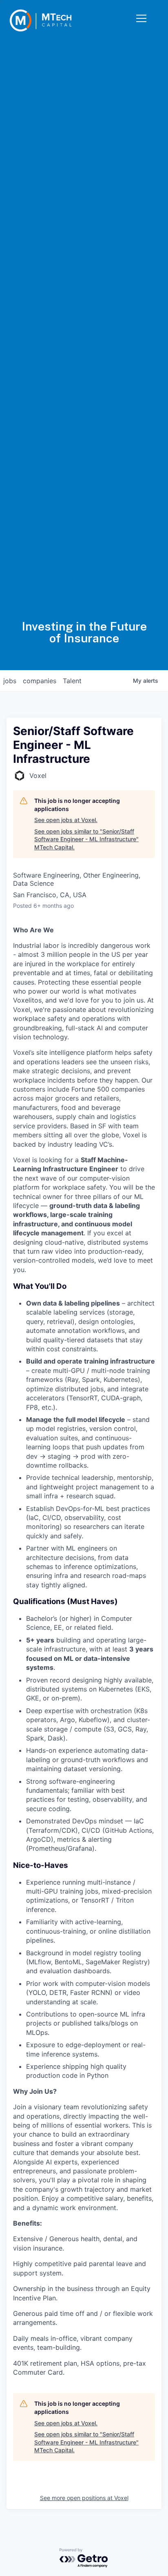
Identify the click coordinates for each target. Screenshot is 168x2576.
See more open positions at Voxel (84, 2498)
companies (40, 681)
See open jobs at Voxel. (66, 820)
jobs (10, 681)
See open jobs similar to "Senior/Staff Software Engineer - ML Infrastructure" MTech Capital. (86, 839)
